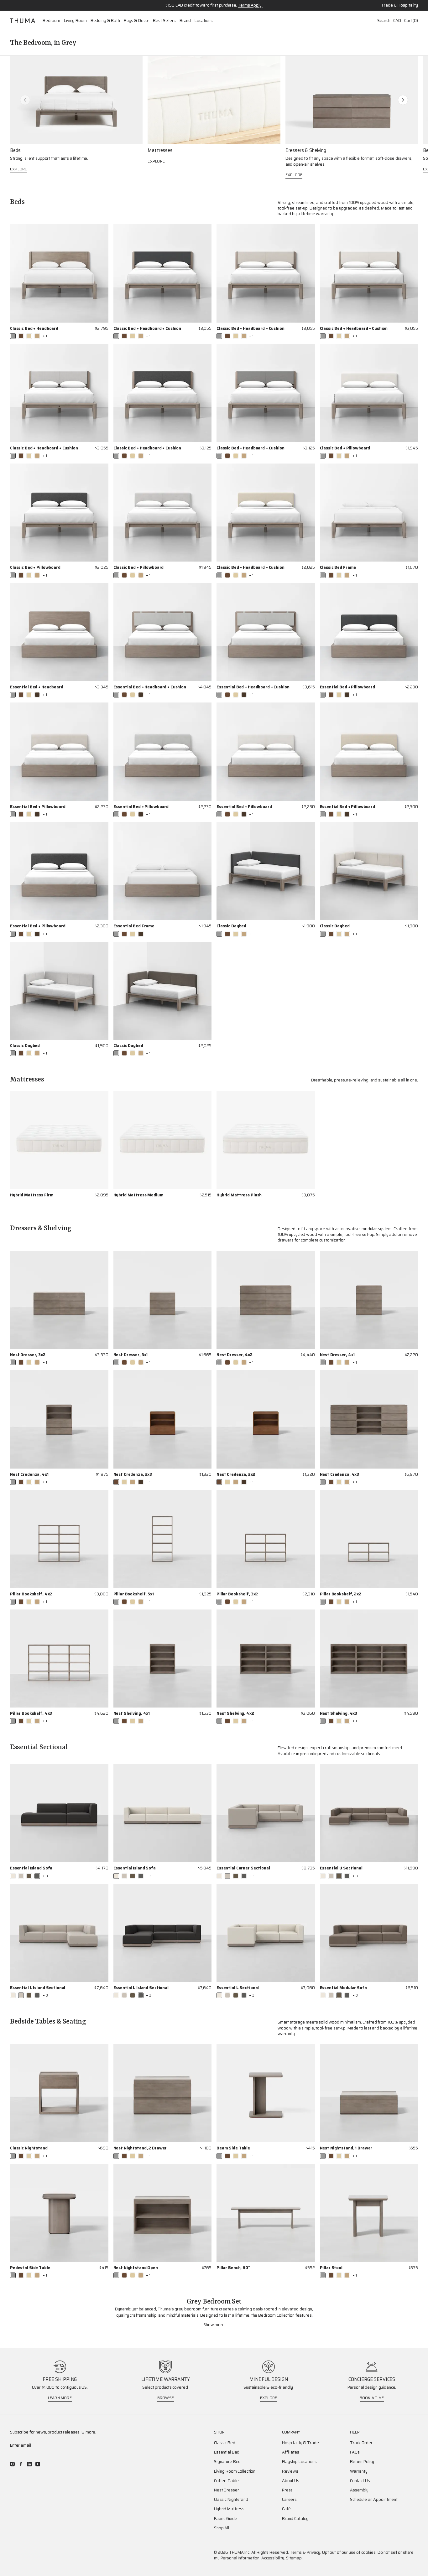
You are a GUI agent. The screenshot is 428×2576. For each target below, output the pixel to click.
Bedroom (51, 21)
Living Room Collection (235, 2471)
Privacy (313, 2552)
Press (287, 2490)
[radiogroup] (29, 336)
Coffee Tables (227, 2481)
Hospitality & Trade (300, 2443)
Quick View (97, 336)
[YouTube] (38, 2464)
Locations (204, 21)
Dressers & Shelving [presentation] (306, 150)
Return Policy (362, 2462)
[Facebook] (21, 2464)
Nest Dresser (226, 2490)
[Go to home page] (23, 21)
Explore (19, 169)
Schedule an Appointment (374, 2500)
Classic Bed (225, 2443)
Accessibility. (273, 2558)
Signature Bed (227, 2462)
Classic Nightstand (231, 2500)
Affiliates (291, 2452)
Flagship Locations (299, 2462)
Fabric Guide (225, 2519)
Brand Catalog (295, 2519)
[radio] (13, 336)
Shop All (222, 2528)
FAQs (355, 2452)
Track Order (361, 2443)
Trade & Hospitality (399, 5)
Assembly (359, 2490)
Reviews (290, 2471)
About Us (291, 2481)
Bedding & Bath (105, 21)
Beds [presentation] (15, 150)
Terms (296, 2552)
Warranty (359, 2471)
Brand (185, 21)
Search (384, 21)
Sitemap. (294, 2558)
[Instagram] (12, 2464)
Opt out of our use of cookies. (349, 2552)
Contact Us (360, 2481)
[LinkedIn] (29, 2464)
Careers (289, 2500)
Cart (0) (411, 21)
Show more (214, 2325)
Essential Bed (227, 2452)
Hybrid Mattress (229, 2509)
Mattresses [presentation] (160, 150)
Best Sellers (164, 21)
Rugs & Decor (136, 21)
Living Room (75, 21)
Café (286, 2509)
